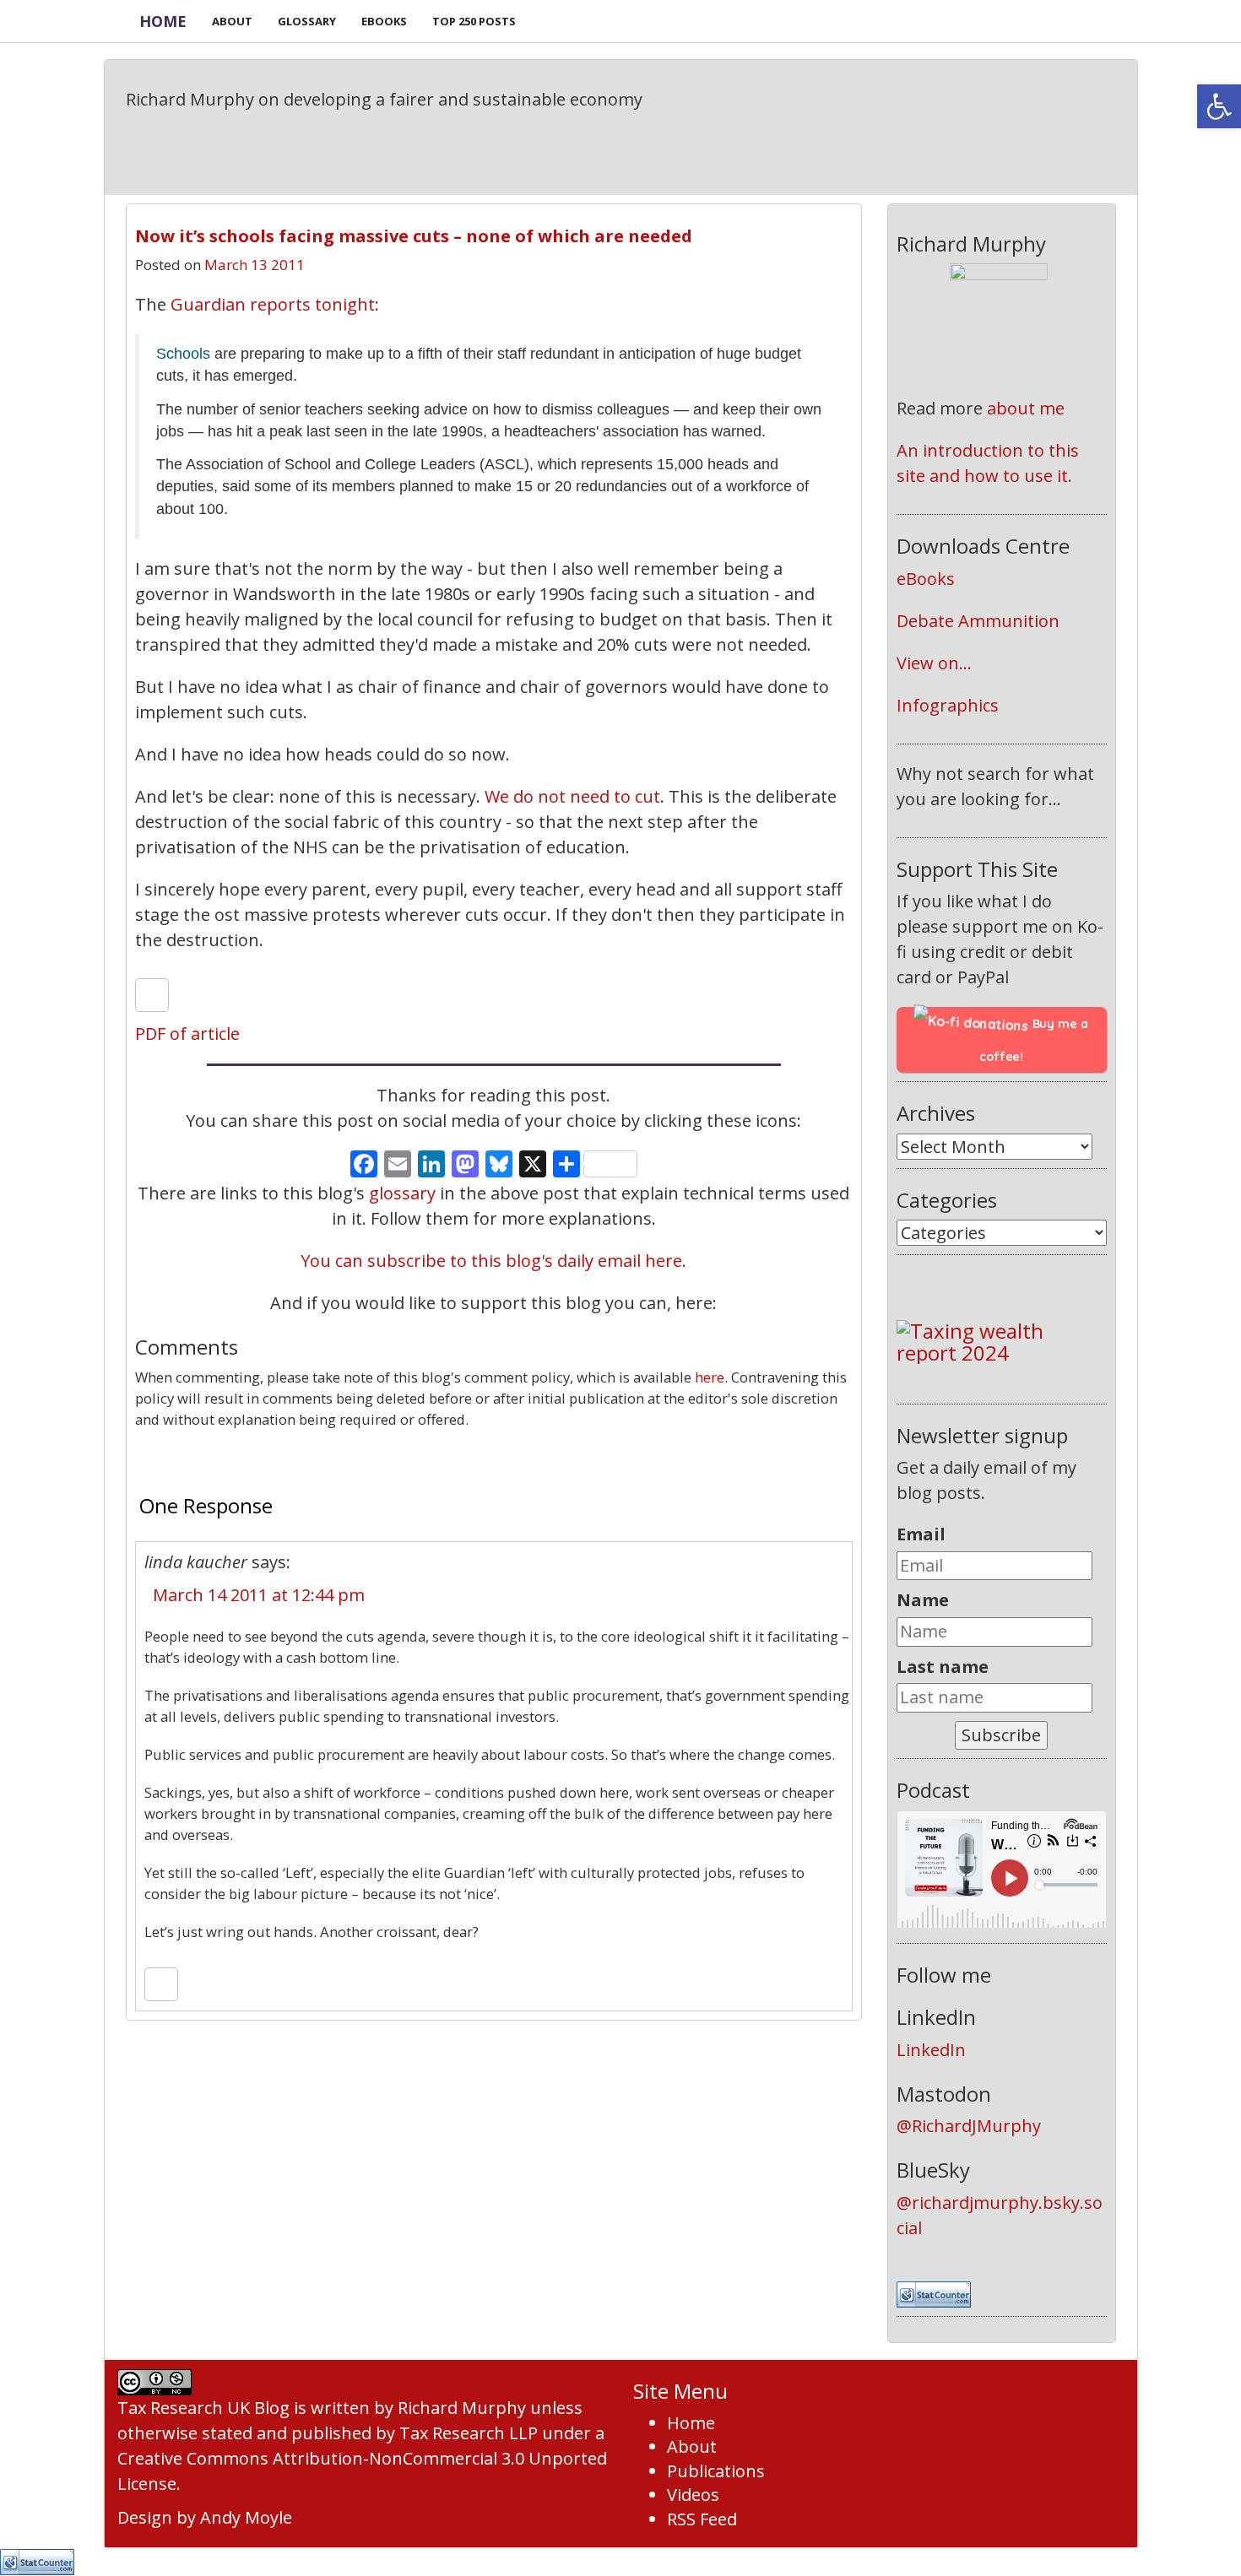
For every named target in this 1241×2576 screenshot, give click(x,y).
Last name (943, 1667)
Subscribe (1001, 1735)
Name (923, 1600)
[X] (533, 1166)
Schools (183, 354)
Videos (693, 2495)
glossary (402, 1193)
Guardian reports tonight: (275, 304)
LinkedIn (931, 2050)
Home (163, 21)
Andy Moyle (246, 2517)
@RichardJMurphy (969, 2126)
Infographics (948, 705)
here (710, 1377)
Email (921, 1534)
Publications (716, 2471)
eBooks (926, 579)
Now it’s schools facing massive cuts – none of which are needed (414, 236)
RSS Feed (702, 2519)
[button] (1219, 106)
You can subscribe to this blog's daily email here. (493, 1261)
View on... (934, 663)
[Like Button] (152, 995)
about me (1026, 408)
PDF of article (187, 1034)
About (692, 2446)
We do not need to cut (572, 796)
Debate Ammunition (978, 621)
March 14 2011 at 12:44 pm (259, 1595)
